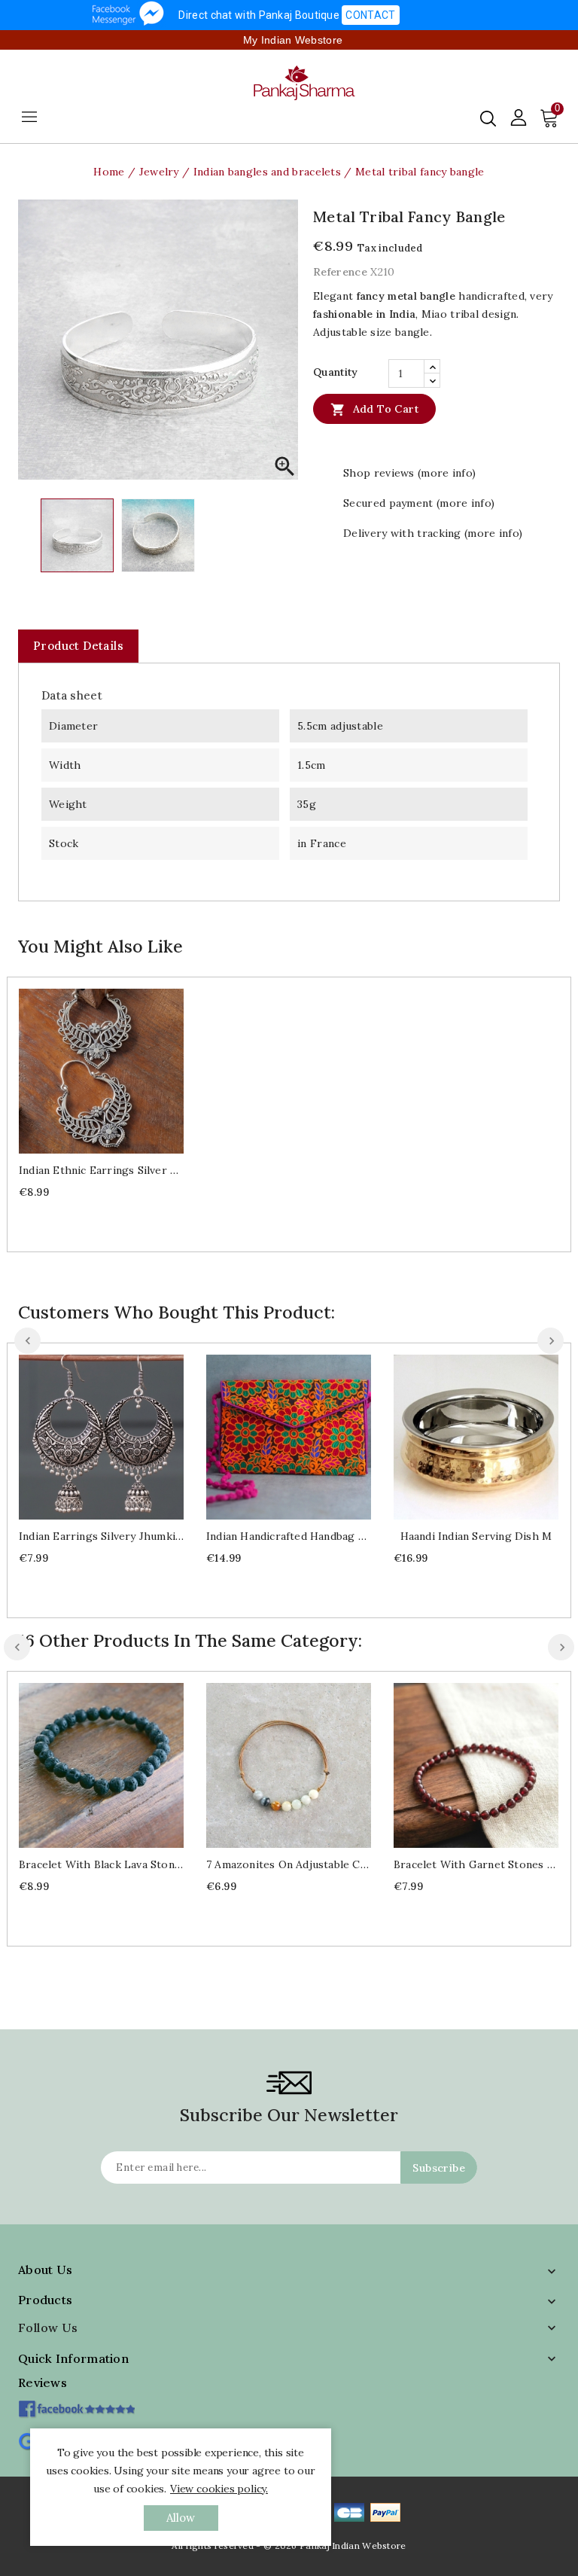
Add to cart (374, 410)
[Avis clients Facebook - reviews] (76, 2404)
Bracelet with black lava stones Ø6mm (101, 1864)
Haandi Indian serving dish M (476, 1536)
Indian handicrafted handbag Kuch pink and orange (289, 1536)
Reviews (43, 2382)
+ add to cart (86, 1070)
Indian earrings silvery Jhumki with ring (101, 1536)
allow (181, 2518)
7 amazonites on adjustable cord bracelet (289, 1864)
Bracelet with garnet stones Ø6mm (476, 1864)
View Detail (116, 1070)
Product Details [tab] (78, 646)
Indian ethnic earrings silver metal (101, 1170)
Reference (340, 272)
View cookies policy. (219, 2489)
